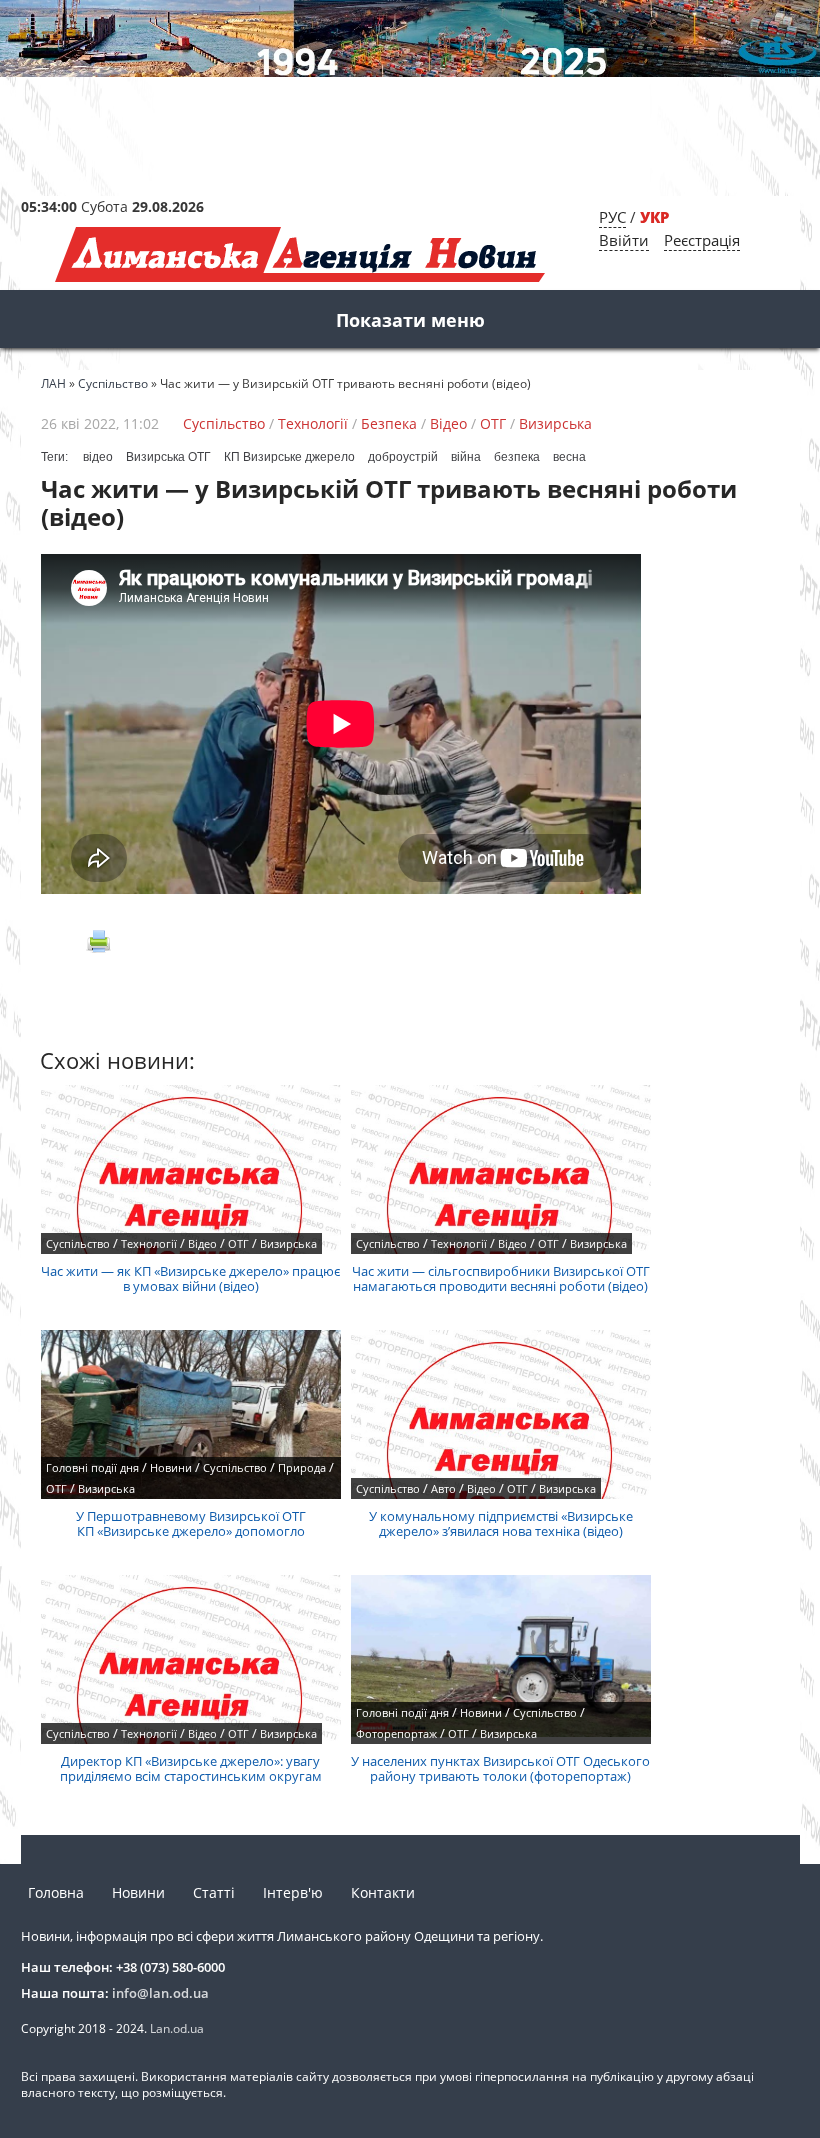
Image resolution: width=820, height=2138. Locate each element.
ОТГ (493, 423)
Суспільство (224, 423)
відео (98, 457)
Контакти (383, 1892)
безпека (517, 457)
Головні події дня (92, 1467)
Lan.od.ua (177, 2028)
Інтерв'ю (293, 1892)
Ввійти (624, 240)
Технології (313, 423)
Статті (214, 1892)
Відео (448, 423)
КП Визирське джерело (289, 457)
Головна (56, 1892)
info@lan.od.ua (160, 1993)
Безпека (389, 423)
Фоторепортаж (396, 1733)
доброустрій (403, 457)
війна (466, 457)
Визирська (555, 423)
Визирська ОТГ (168, 457)
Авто (443, 1488)
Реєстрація (702, 240)
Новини (171, 1467)
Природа (302, 1467)
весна (569, 457)
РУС (612, 217)
